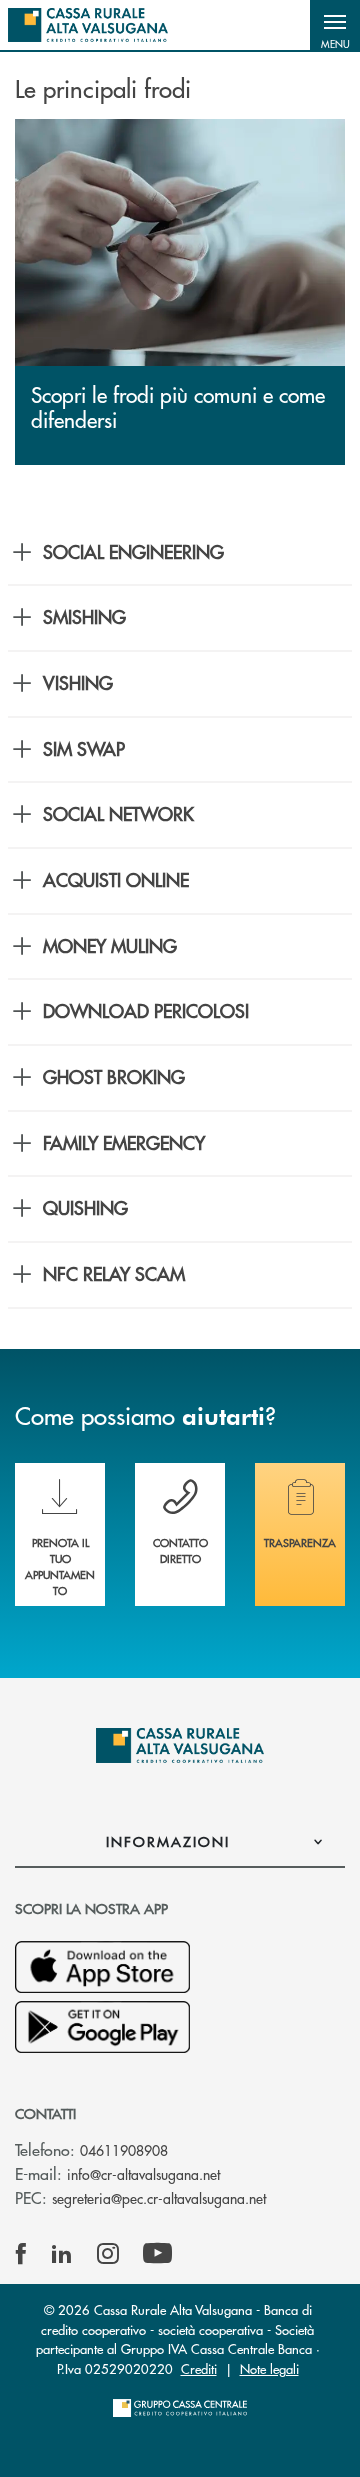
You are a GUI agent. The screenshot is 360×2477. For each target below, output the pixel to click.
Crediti (199, 2368)
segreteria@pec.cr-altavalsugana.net (159, 2198)
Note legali (269, 2368)
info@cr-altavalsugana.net (143, 2174)
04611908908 (124, 2150)
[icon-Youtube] (157, 2254)
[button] (335, 25)
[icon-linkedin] (62, 2254)
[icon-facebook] (21, 2254)
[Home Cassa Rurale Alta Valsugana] (88, 25)
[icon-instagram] (108, 2254)
